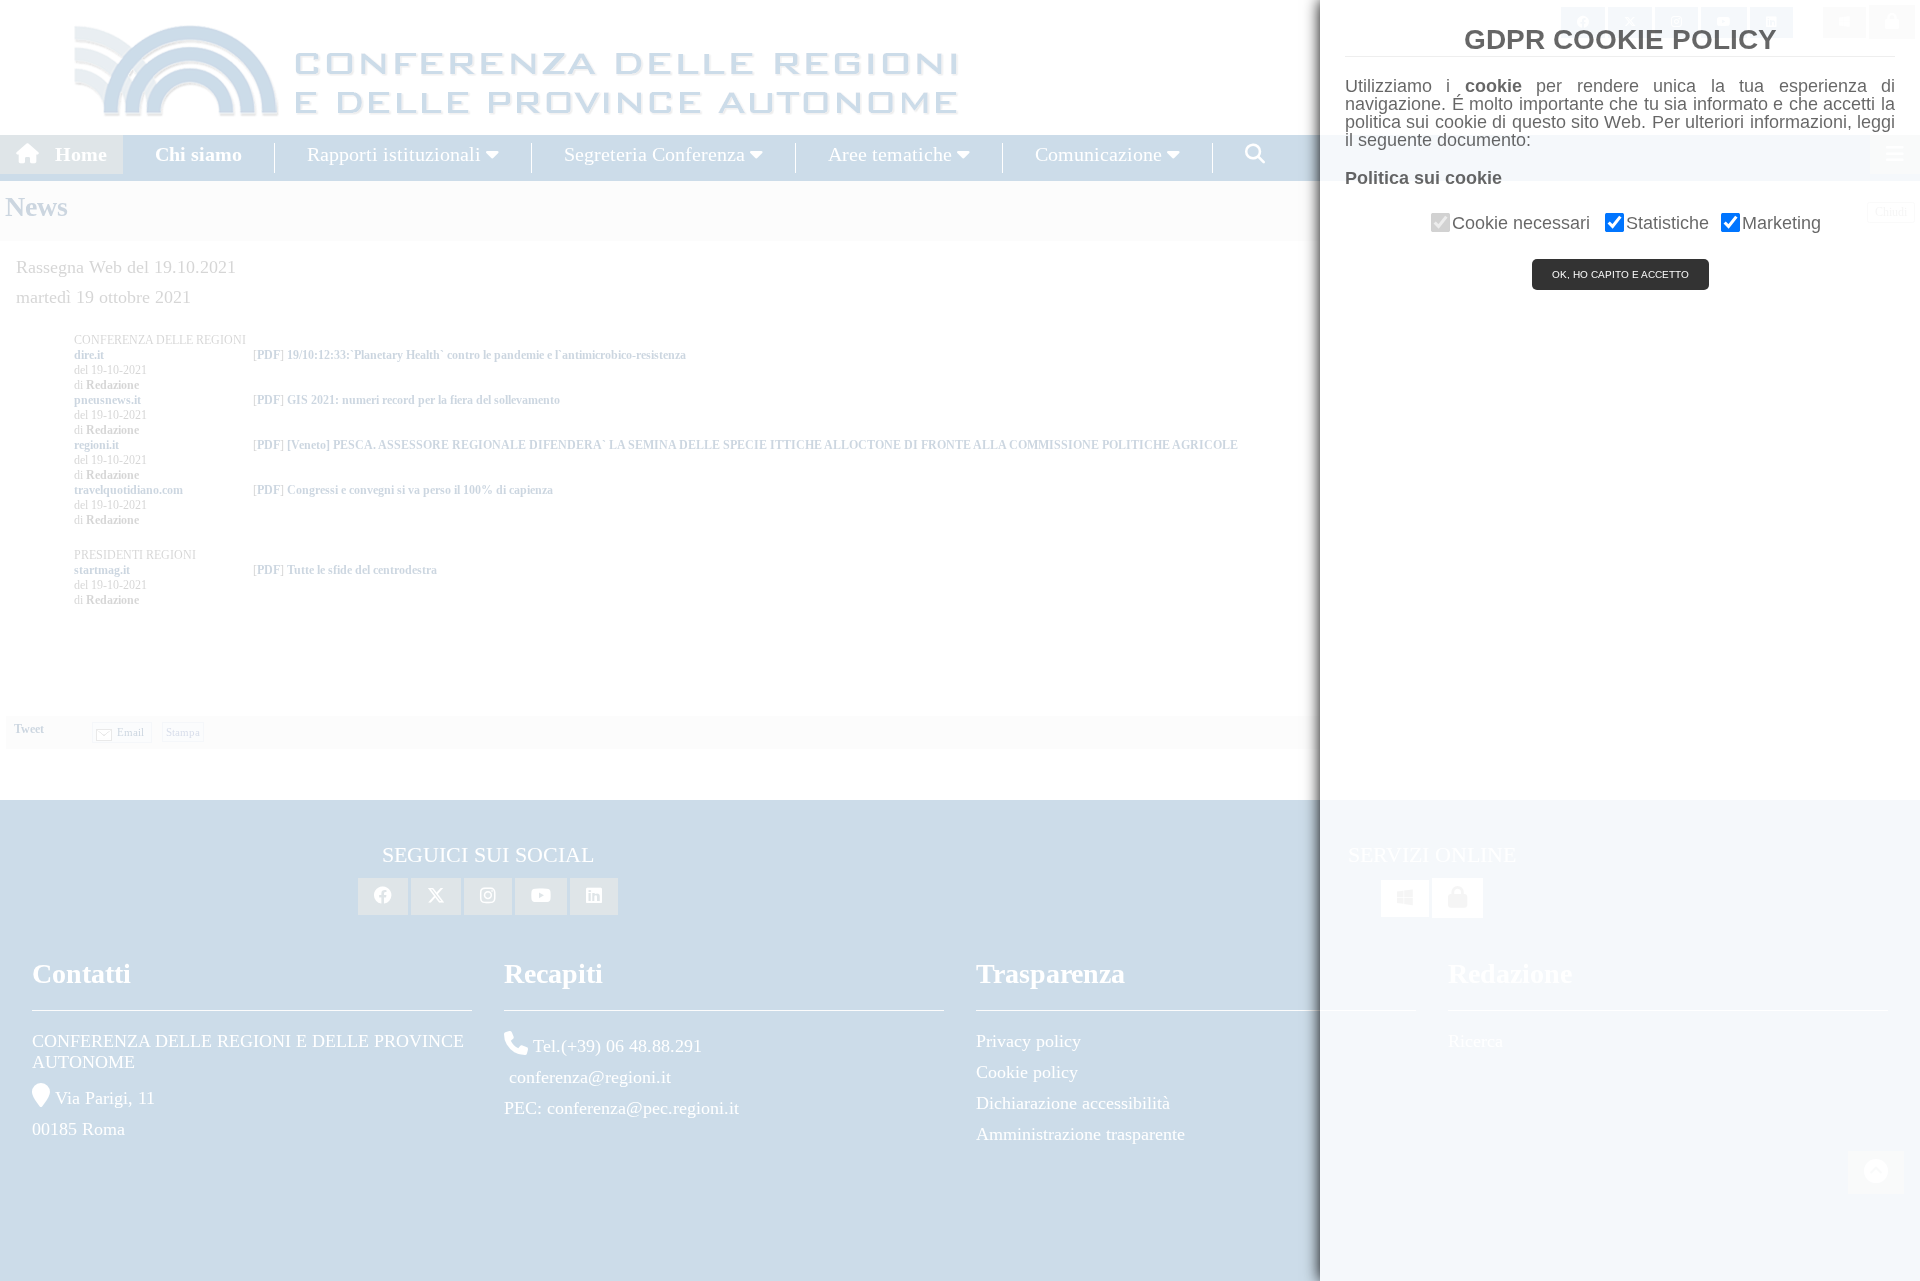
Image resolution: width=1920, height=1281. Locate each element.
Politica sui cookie (1423, 178)
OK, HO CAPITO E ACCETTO (1620, 274)
